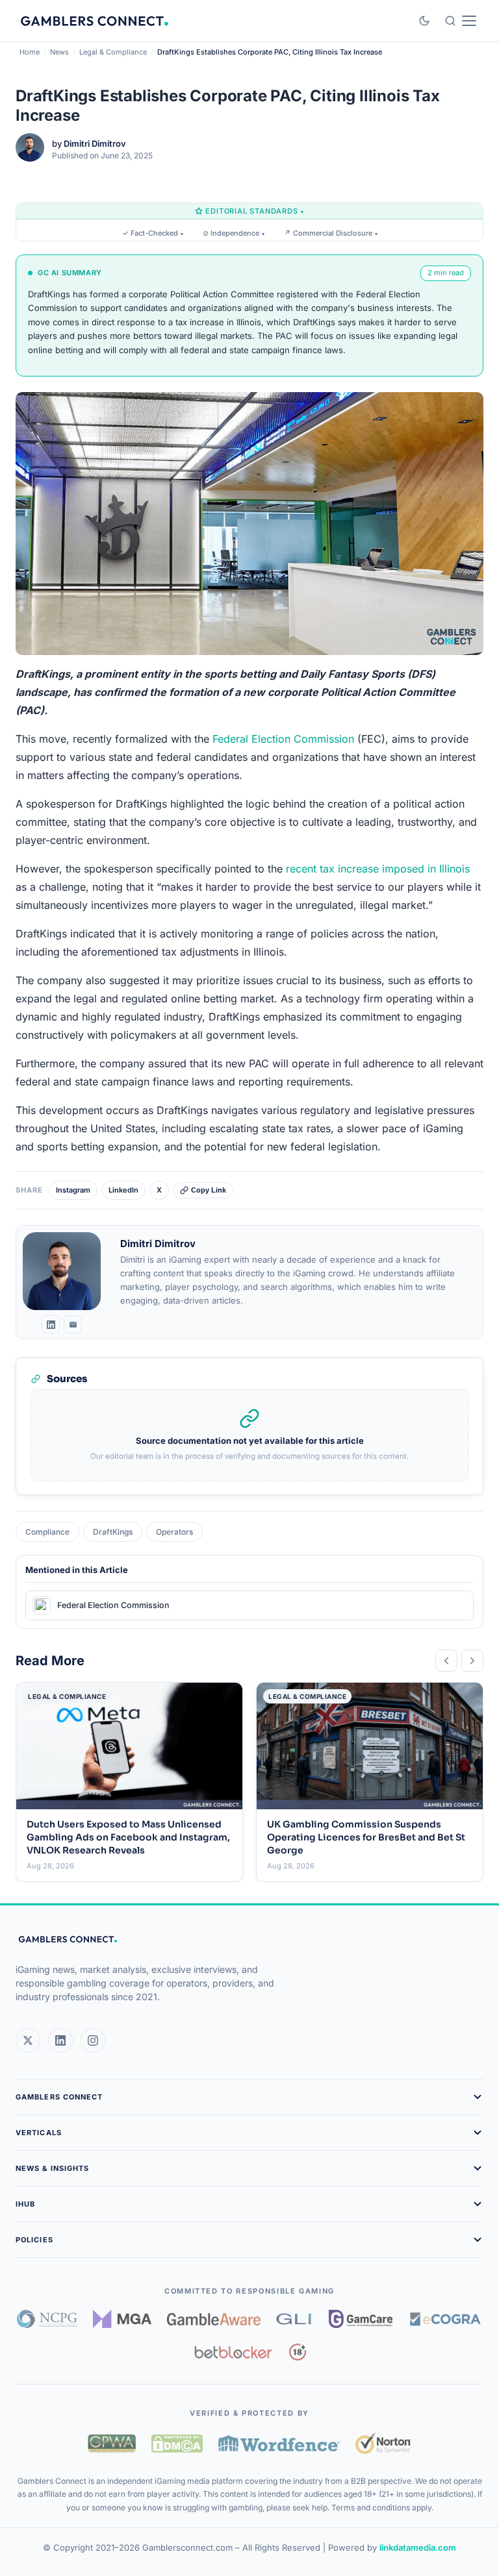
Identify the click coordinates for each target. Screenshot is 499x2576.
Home (30, 52)
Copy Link (209, 1190)
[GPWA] (112, 2444)
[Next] (472, 1661)
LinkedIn (123, 1190)
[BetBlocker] (234, 2352)
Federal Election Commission (283, 739)
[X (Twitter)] (28, 2040)
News (59, 52)
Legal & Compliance (113, 52)
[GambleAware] (214, 2319)
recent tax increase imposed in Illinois (378, 869)
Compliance (47, 1532)
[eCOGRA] (445, 2319)
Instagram (73, 1190)
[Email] (73, 1324)
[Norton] (383, 2443)
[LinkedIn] (51, 1324)
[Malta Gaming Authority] (122, 2319)
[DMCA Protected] (177, 2444)
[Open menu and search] (460, 21)
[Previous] (446, 1661)
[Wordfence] (279, 2443)
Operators (174, 1532)
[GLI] (295, 2319)
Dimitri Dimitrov (95, 143)
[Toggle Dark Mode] (424, 21)
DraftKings (113, 1532)
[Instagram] (93, 2040)
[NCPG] (47, 2319)
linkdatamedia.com (418, 2547)
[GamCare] (361, 2319)
